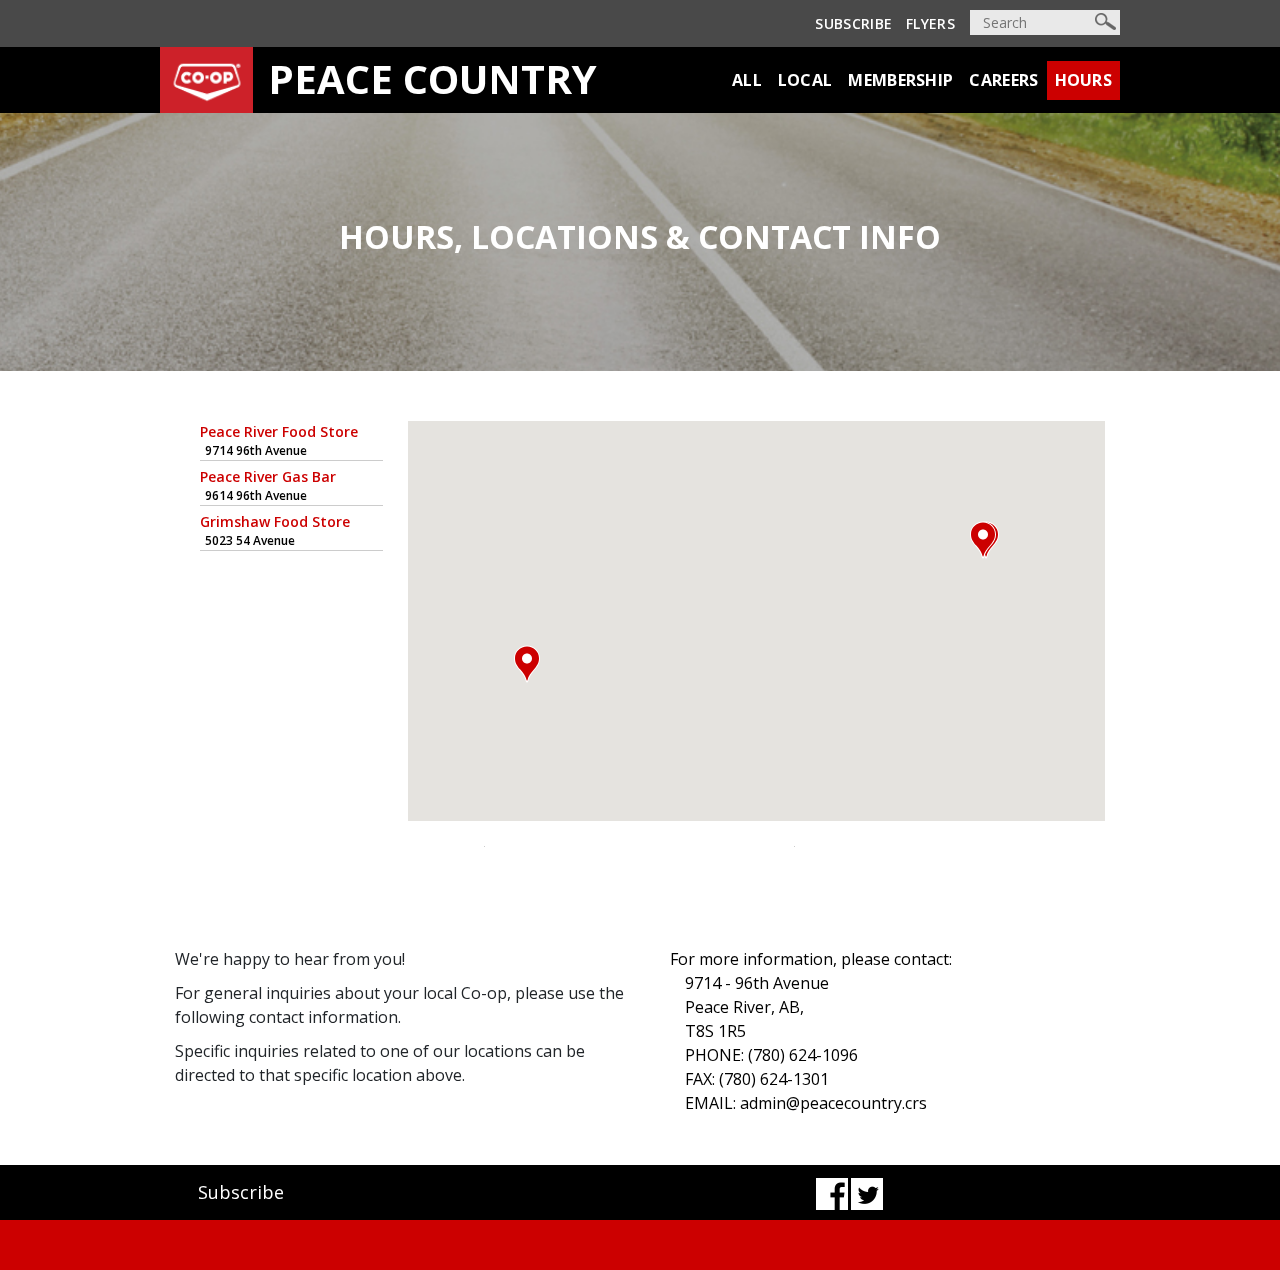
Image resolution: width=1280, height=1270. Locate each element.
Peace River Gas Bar (268, 476)
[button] (983, 540)
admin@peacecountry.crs (833, 1103)
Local (805, 80)
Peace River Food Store (279, 431)
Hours (1084, 80)
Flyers (930, 23)
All (747, 80)
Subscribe (853, 23)
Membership (900, 80)
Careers (1003, 80)
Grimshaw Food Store (275, 521)
